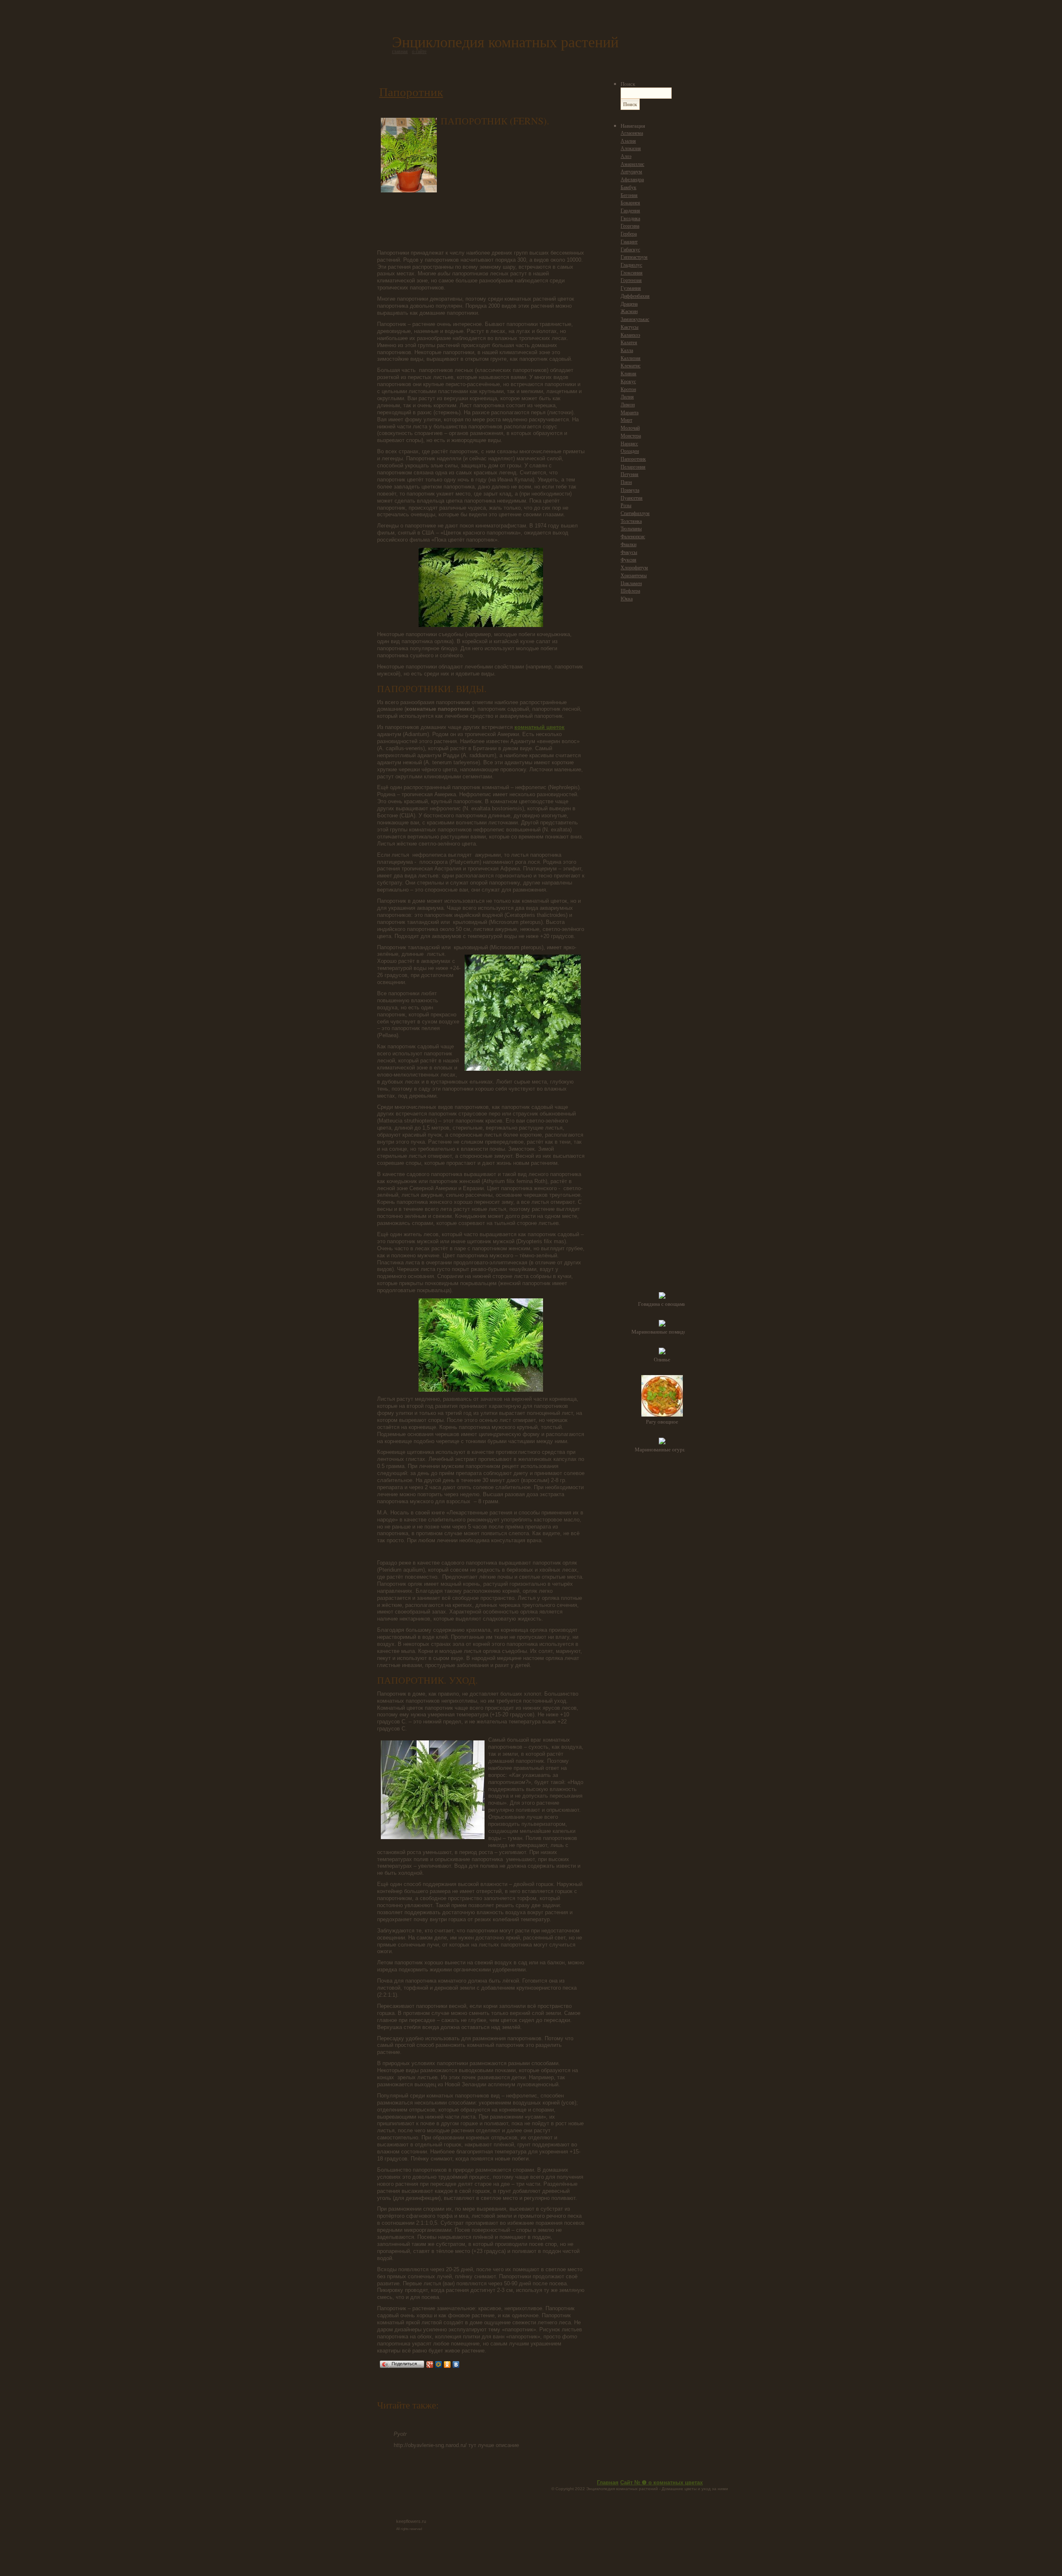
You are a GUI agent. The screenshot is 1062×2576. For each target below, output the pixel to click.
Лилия (627, 397)
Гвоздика (630, 218)
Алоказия (631, 148)
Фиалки (628, 544)
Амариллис (632, 164)
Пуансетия (632, 498)
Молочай (630, 428)
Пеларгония (633, 467)
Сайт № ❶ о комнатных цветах (661, 2482)
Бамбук (628, 187)
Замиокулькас (635, 319)
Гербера (629, 234)
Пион (626, 482)
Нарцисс (629, 444)
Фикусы (629, 552)
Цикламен (631, 583)
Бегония (629, 195)
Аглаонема (632, 133)
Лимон (628, 405)
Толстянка (631, 521)
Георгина (630, 226)
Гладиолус (631, 265)
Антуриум (631, 171)
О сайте (419, 51)
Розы (626, 505)
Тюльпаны (631, 529)
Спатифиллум (635, 513)
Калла (627, 350)
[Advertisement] (513, 185)
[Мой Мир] (439, 2365)
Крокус (628, 381)
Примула (630, 490)
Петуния (630, 474)
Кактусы (630, 327)
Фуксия (628, 560)
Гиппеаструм (634, 257)
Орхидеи (630, 451)
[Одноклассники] (447, 2365)
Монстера (631, 436)
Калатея (629, 342)
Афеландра (632, 179)
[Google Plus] (430, 2365)
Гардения (630, 210)
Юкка (627, 599)
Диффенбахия (635, 296)
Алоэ (626, 156)
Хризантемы (634, 575)
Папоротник (411, 91)
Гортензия (631, 280)
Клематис (631, 366)
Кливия (628, 373)
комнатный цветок (540, 727)
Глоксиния (632, 273)
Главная (608, 2482)
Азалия (628, 141)
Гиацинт (629, 242)
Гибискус (630, 249)
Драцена (629, 304)
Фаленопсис (633, 536)
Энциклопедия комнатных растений (505, 41)
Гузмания (631, 288)
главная (400, 51)
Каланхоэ (630, 335)
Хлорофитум (634, 567)
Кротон (628, 389)
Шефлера (630, 591)
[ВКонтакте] (456, 2365)
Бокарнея (630, 203)
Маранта (630, 412)
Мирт (626, 420)
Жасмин (629, 311)
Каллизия (631, 358)
